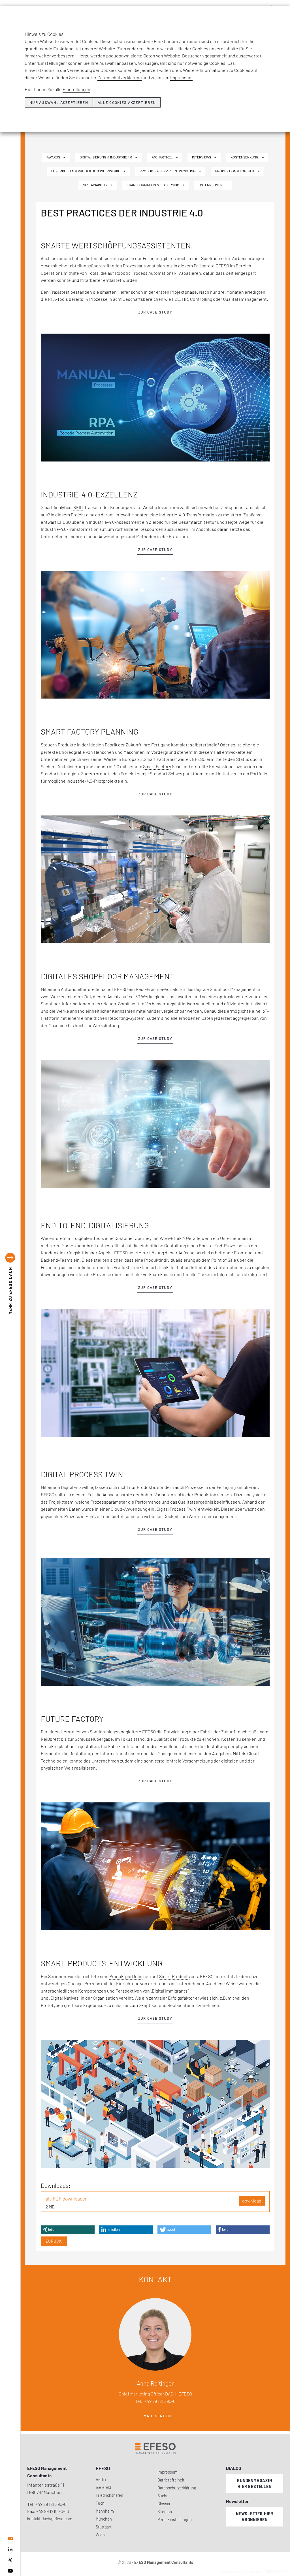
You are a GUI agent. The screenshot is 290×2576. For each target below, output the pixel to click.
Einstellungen (76, 89)
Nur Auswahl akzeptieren (59, 102)
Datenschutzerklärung (120, 77)
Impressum (181, 77)
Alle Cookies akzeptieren (127, 102)
